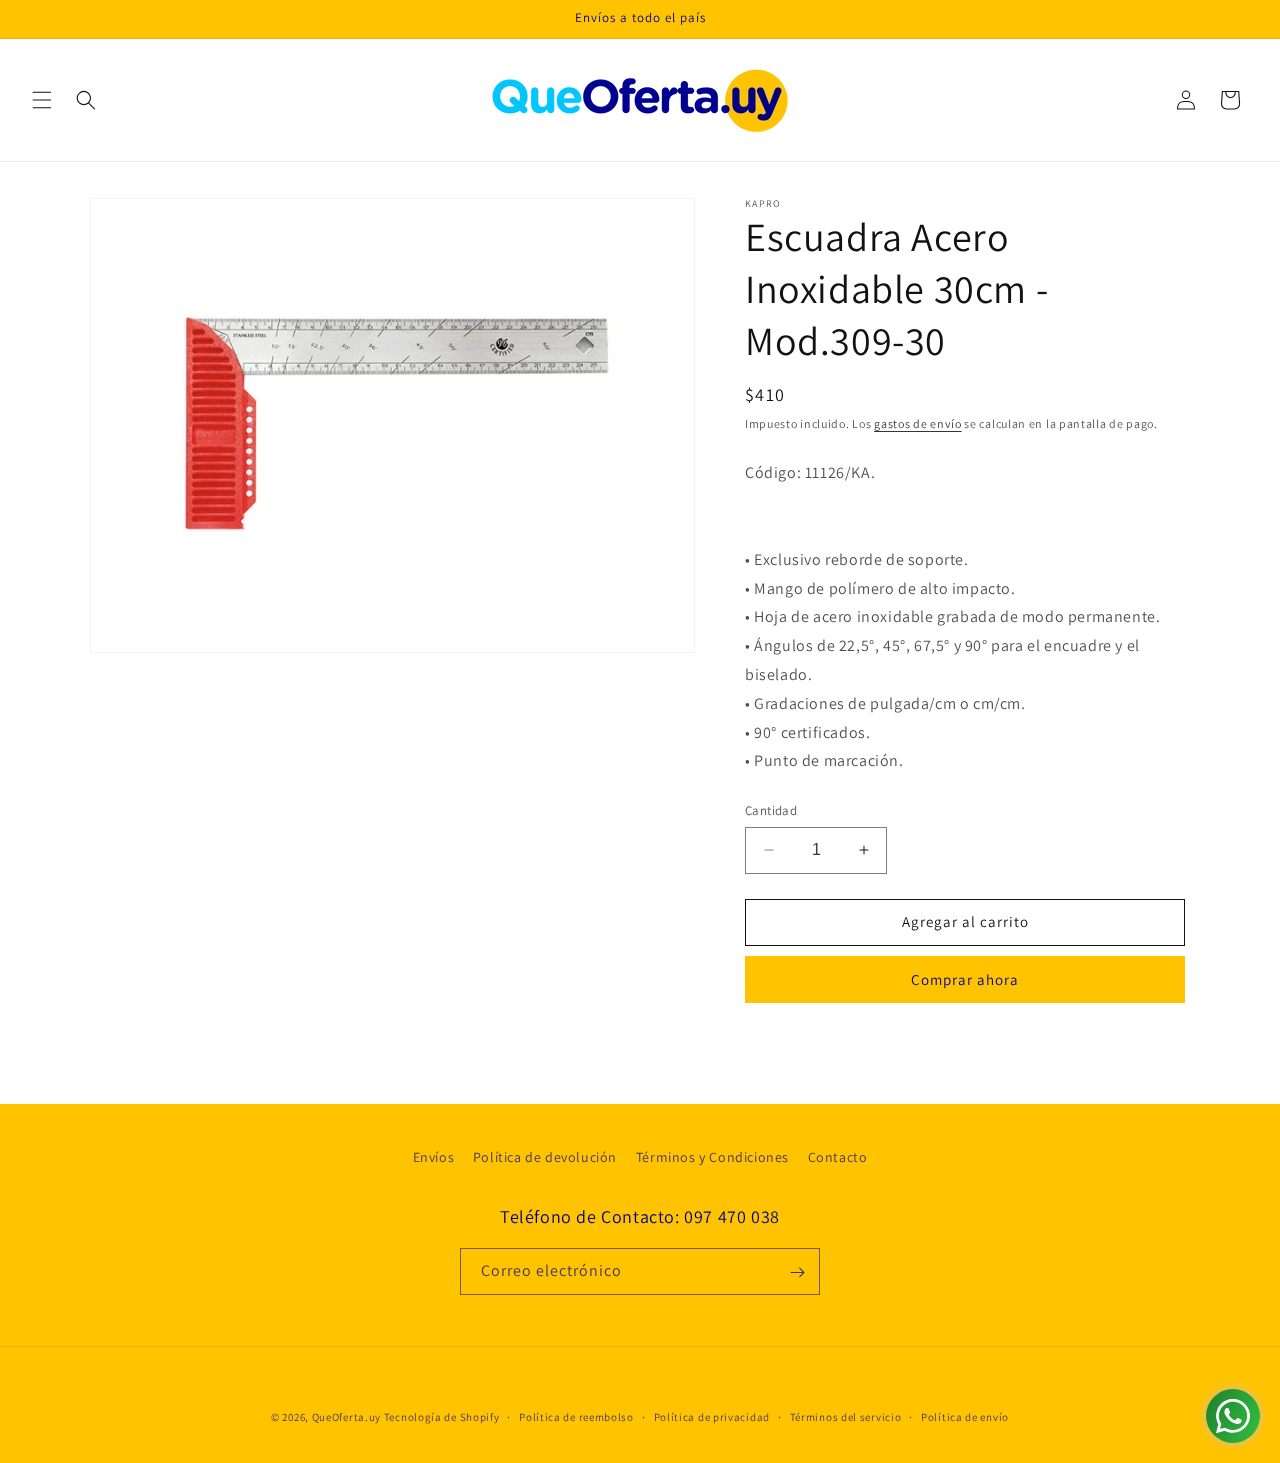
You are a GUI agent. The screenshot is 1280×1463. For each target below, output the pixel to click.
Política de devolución (545, 1157)
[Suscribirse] (797, 1272)
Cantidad (771, 810)
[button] (42, 100)
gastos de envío (918, 423)
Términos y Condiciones (712, 1157)
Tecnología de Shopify (442, 1417)
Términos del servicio (846, 1416)
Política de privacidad (712, 1416)
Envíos (434, 1157)
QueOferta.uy (346, 1417)
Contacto (838, 1157)
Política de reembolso (576, 1416)
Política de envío (965, 1416)
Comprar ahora (965, 979)
